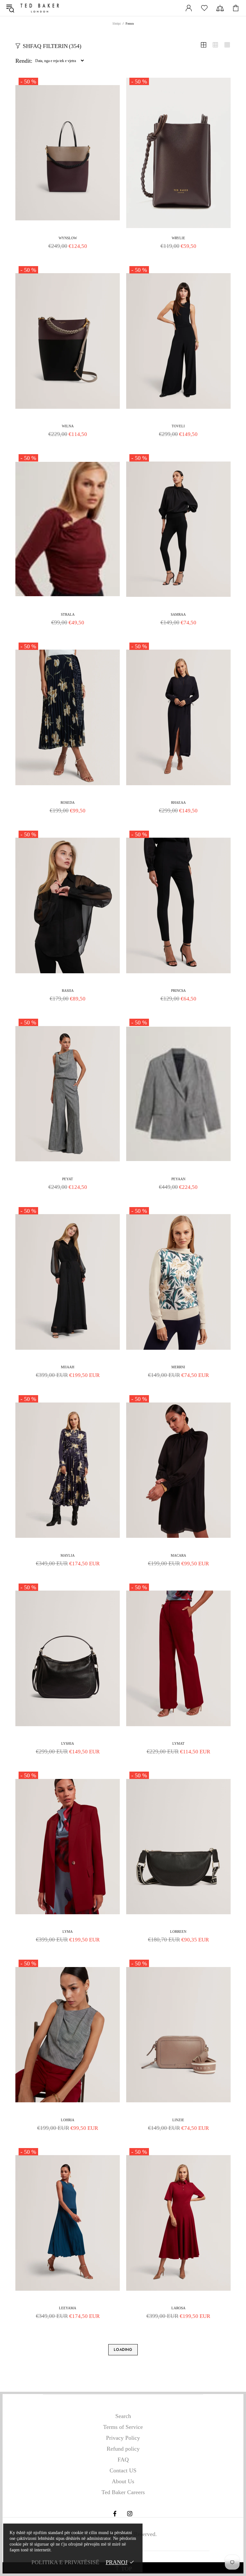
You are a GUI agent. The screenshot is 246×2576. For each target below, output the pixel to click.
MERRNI (178, 1367)
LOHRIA (68, 2120)
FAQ (123, 2460)
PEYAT (68, 1179)
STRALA (68, 614)
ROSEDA (68, 802)
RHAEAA (178, 802)
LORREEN (178, 1932)
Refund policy (123, 2449)
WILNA (68, 426)
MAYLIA (68, 1555)
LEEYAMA (68, 2308)
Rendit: (24, 61)
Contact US (123, 2470)
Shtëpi (117, 24)
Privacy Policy (123, 2438)
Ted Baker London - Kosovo (40, 8)
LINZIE (178, 2120)
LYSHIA (68, 1743)
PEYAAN (178, 1179)
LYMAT (178, 1743)
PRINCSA (178, 991)
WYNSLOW (68, 238)
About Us (123, 2481)
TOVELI (178, 426)
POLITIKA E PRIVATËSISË (65, 2562)
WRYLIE (178, 238)
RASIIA (68, 991)
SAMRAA (178, 614)
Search (123, 2416)
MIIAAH (68, 1367)
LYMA (68, 1932)
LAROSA (178, 2308)
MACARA (178, 1555)
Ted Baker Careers (123, 2492)
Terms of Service (123, 2427)
